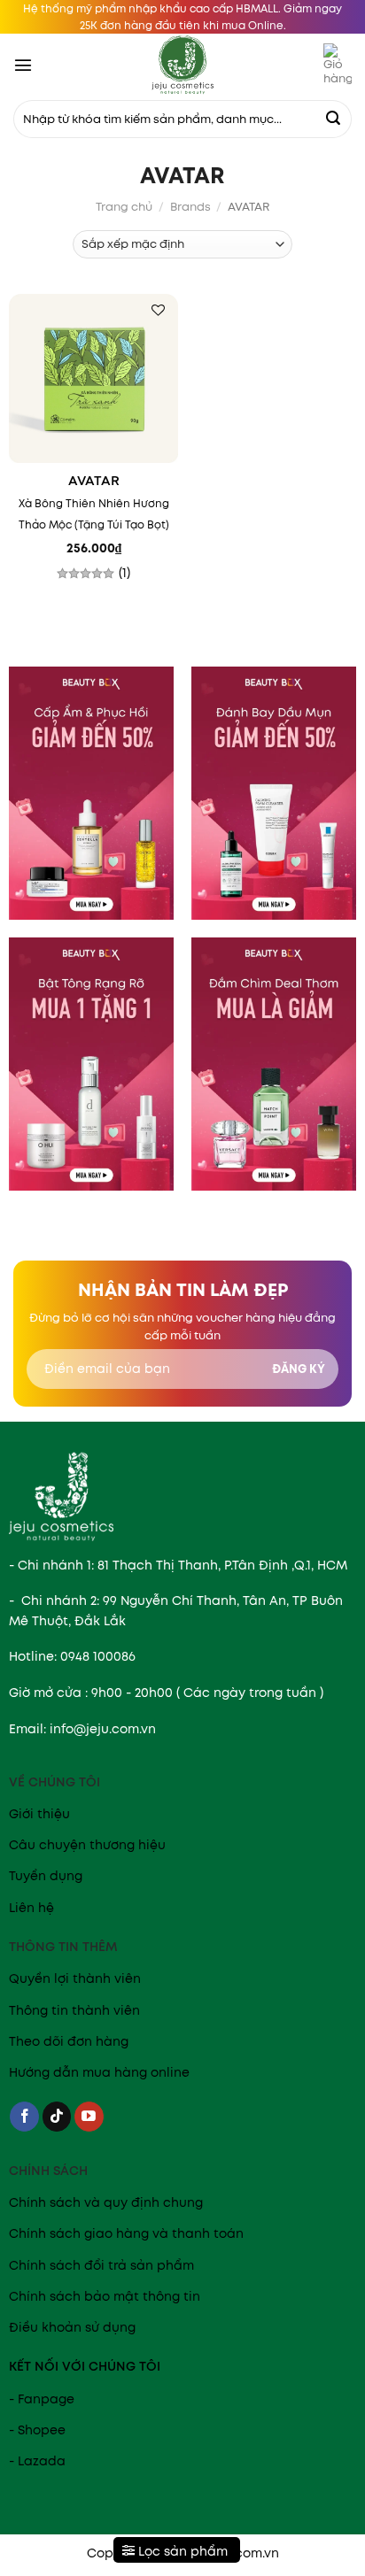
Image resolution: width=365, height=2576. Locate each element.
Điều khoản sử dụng (72, 2327)
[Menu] (23, 65)
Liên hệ (31, 1908)
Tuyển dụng (46, 1876)
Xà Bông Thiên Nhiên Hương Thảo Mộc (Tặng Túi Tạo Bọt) (94, 514)
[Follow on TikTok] (57, 2117)
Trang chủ (124, 207)
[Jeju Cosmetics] (182, 65)
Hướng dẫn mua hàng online (99, 2072)
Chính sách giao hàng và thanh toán (126, 2233)
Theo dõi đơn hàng (69, 2041)
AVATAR (94, 482)
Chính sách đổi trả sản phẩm (101, 2265)
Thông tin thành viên (74, 2010)
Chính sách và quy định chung (106, 2202)
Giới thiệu (39, 1814)
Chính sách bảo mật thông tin (105, 2296)
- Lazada (37, 2461)
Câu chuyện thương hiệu (87, 1845)
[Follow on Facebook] (24, 2117)
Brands (190, 207)
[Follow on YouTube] (89, 2117)
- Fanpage (42, 2399)
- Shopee (37, 2430)
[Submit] (333, 120)
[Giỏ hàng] (338, 65)
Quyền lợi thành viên (75, 1978)
